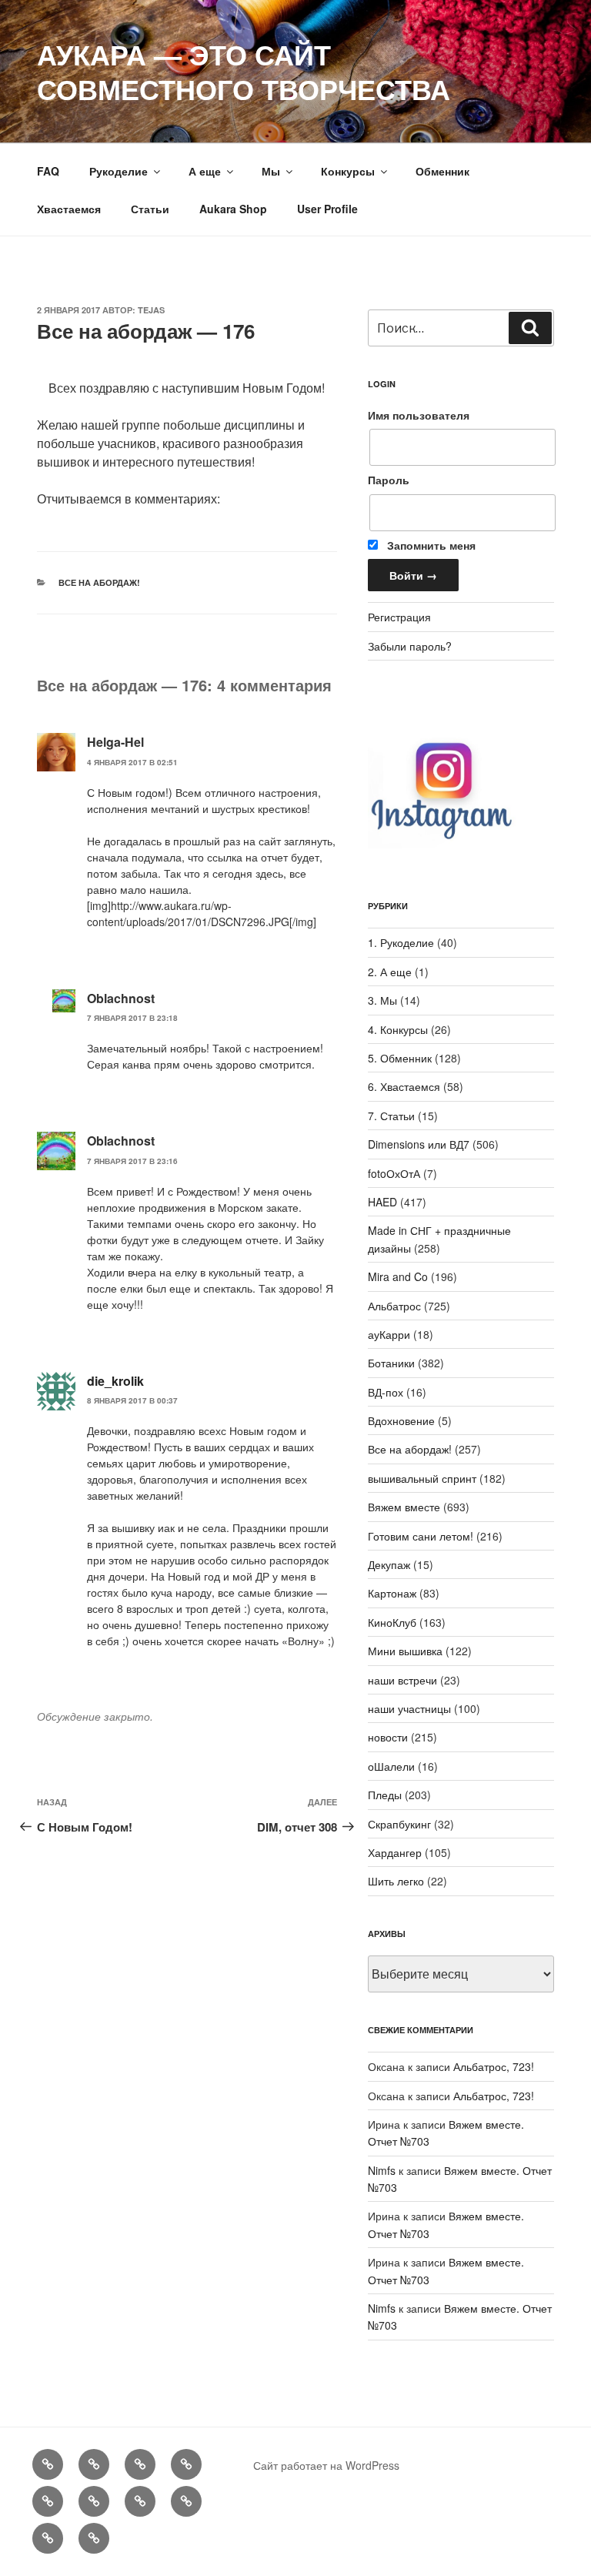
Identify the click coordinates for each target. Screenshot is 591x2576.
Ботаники (391, 1363)
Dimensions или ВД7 (419, 1144)
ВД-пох (386, 1392)
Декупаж (389, 1564)
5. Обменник (400, 1058)
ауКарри (389, 1334)
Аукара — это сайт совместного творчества (244, 71)
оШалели (391, 1766)
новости (388, 1737)
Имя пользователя (419, 415)
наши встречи (402, 1680)
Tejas (151, 310)
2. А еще (390, 972)
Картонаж (392, 1593)
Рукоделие (119, 171)
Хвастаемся (69, 209)
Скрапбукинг (399, 1824)
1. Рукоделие (401, 942)
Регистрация (399, 617)
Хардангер (395, 1852)
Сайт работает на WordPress (326, 2465)
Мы (271, 171)
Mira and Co (398, 1276)
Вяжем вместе (404, 1507)
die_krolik (115, 1381)
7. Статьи (391, 1116)
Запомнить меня (430, 545)
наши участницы (409, 1708)
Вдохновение (401, 1420)
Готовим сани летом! (421, 1536)
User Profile (327, 209)
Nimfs (382, 2170)
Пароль (389, 480)
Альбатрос (394, 1306)
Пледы (385, 1795)
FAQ (48, 171)
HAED (382, 1202)
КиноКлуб (392, 1622)
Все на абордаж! (99, 582)
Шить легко (396, 1881)
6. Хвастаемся (404, 1086)
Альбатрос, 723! (494, 2066)
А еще (205, 171)
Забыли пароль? (410, 646)
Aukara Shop (233, 209)
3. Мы (382, 1000)
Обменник (442, 171)
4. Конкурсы (398, 1029)
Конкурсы (348, 171)
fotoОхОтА (394, 1173)
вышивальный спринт (422, 1478)
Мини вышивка (405, 1651)
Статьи (150, 209)
